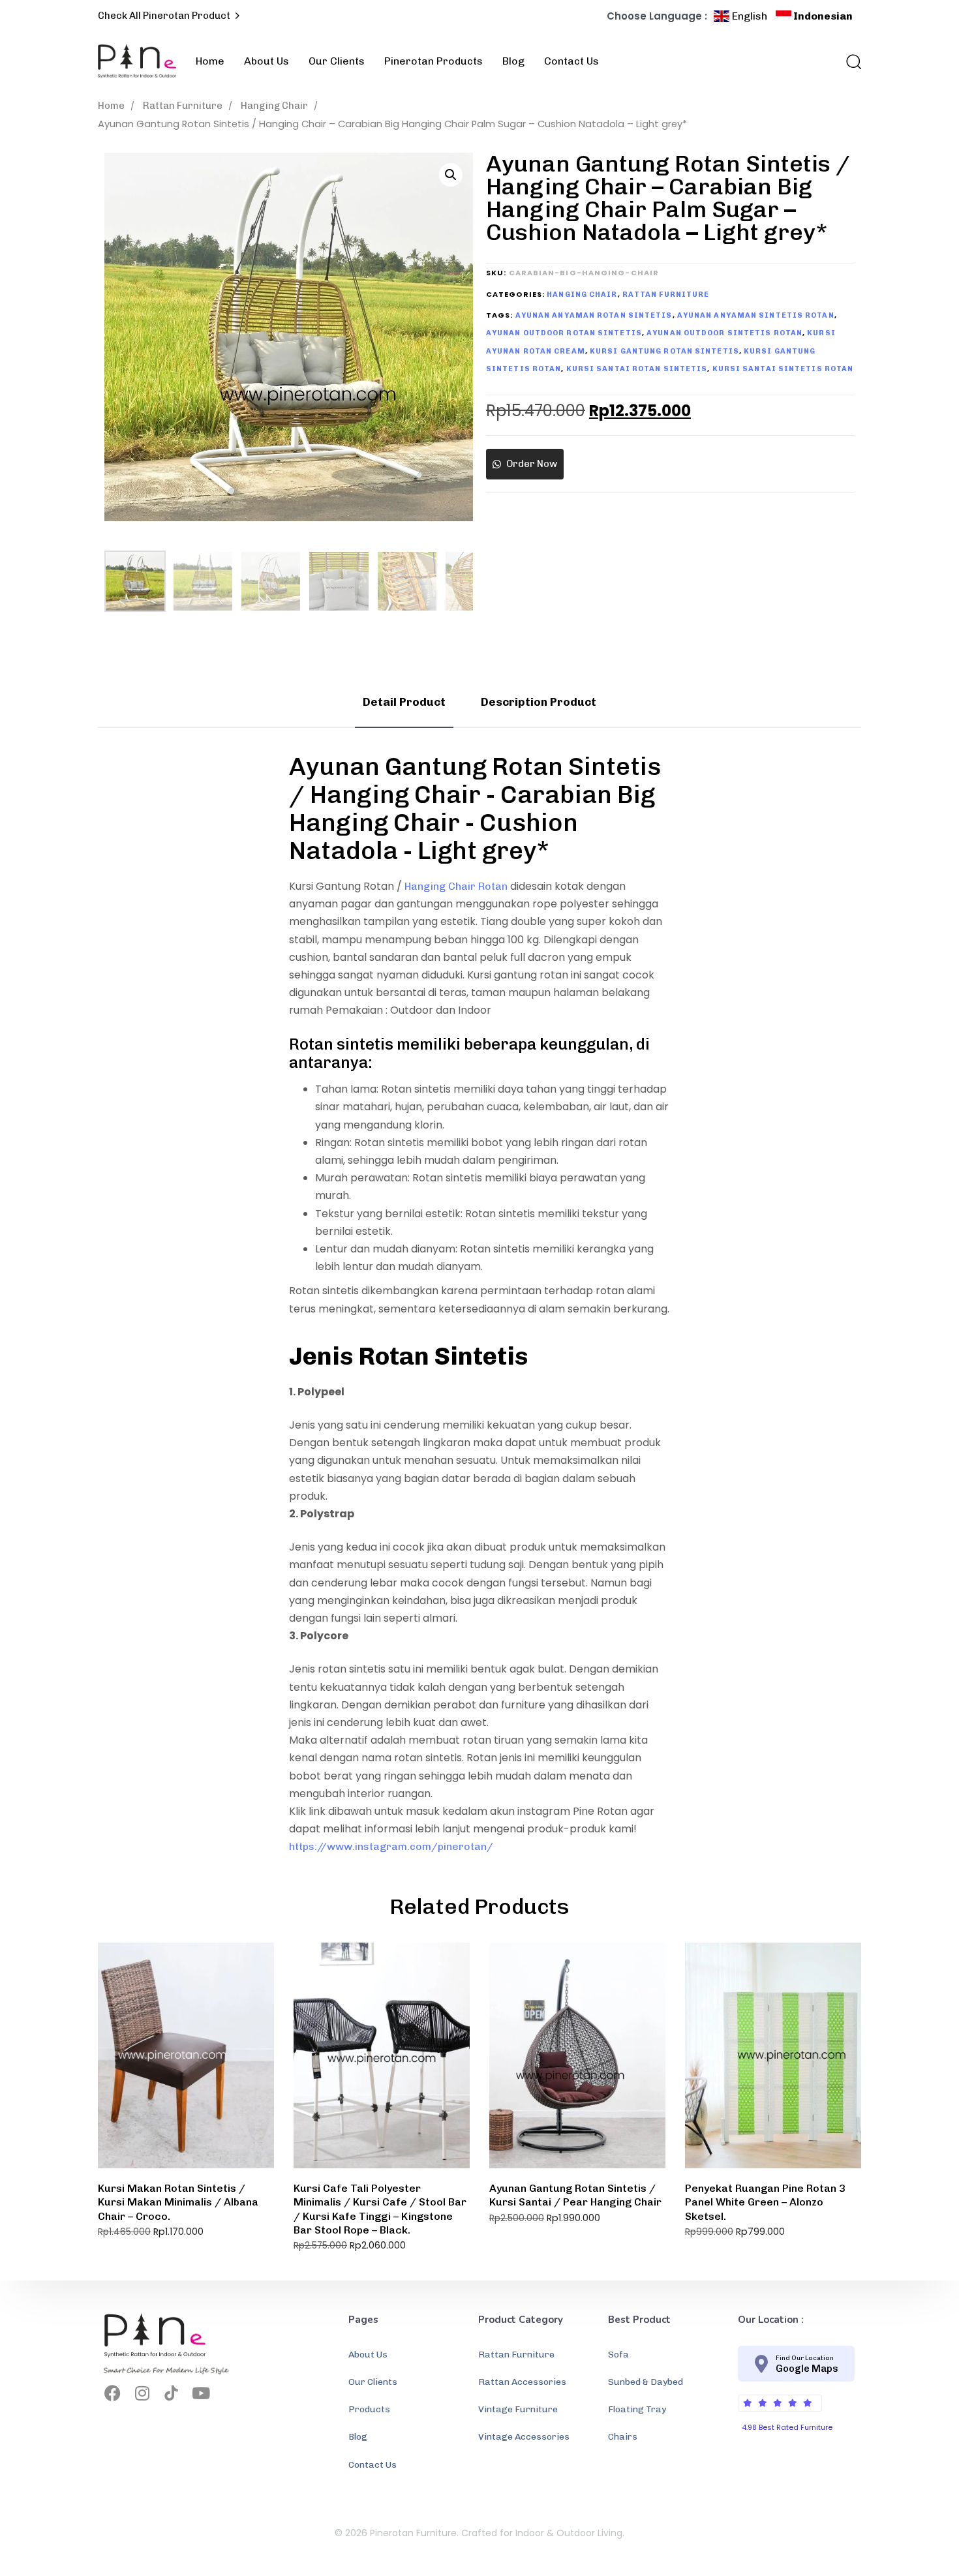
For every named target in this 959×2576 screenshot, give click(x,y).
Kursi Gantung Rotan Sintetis (664, 351)
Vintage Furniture (518, 2409)
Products (369, 2409)
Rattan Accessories (522, 2382)
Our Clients (337, 61)
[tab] (404, 703)
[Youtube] (201, 2393)
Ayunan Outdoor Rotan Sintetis (564, 333)
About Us (266, 61)
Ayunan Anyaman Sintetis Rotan (756, 315)
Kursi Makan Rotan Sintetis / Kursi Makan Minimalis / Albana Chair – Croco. (178, 2202)
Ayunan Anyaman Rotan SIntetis (594, 315)
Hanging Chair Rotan (456, 886)
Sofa (618, 2355)
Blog (513, 61)
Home (210, 61)
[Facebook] (113, 2393)
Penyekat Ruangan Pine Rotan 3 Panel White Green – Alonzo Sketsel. (765, 2202)
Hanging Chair (274, 106)
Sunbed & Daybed (646, 2382)
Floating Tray (637, 2409)
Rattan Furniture (183, 106)
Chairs (623, 2437)
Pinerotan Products (434, 61)
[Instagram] (142, 2393)
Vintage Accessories (524, 2437)
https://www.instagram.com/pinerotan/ (391, 1846)
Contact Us (571, 61)
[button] (849, 61)
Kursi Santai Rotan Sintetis (637, 369)
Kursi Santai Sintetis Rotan (783, 369)
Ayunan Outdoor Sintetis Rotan (724, 333)
